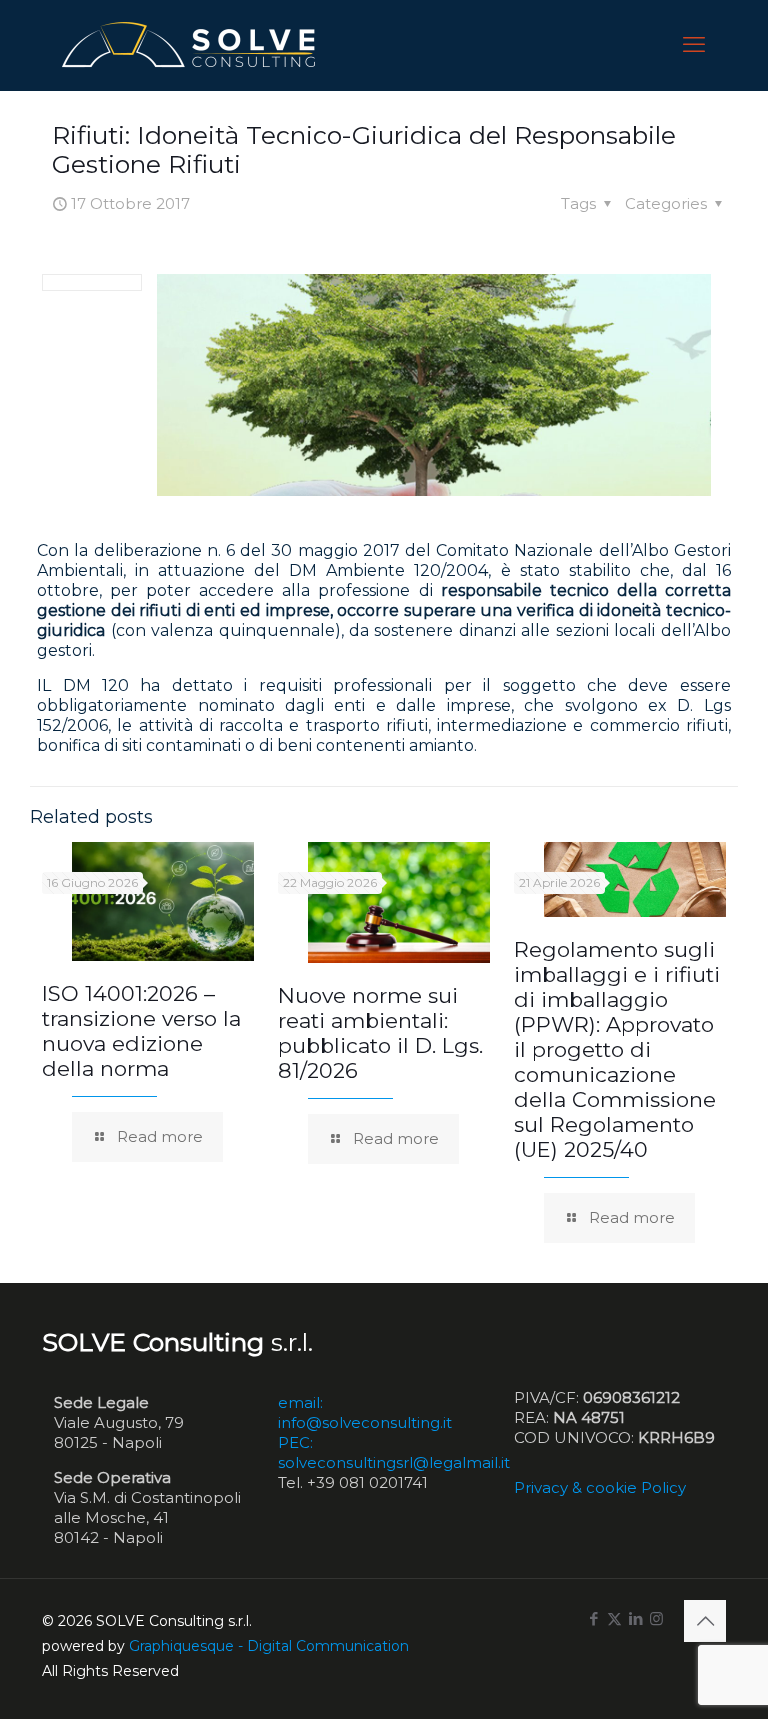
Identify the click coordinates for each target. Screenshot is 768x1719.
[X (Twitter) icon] (614, 1618)
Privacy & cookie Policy (600, 1487)
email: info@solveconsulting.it (365, 1412)
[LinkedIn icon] (635, 1618)
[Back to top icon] (705, 1621)
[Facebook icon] (593, 1618)
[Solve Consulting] (192, 45)
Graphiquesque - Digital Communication (269, 1646)
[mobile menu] (694, 45)
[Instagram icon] (656, 1618)
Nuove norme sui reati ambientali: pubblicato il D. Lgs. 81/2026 (380, 1033)
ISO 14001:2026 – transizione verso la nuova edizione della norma (141, 1031)
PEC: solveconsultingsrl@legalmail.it (394, 1452)
